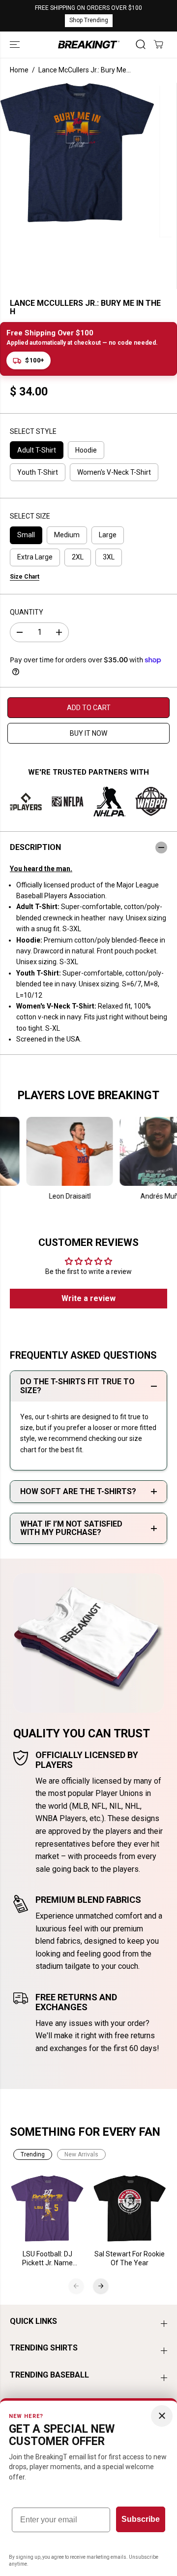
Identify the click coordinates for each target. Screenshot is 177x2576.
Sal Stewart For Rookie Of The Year (130, 2258)
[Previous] (76, 2286)
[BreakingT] (89, 45)
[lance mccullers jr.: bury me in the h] (77, 153)
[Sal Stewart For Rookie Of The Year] (130, 2209)
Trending (33, 2154)
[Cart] (158, 44)
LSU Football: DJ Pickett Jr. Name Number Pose (47, 2259)
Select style (33, 431)
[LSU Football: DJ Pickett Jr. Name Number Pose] (48, 2209)
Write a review (88, 1298)
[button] (16, 45)
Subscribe (141, 2519)
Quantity (27, 612)
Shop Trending (89, 20)
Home (19, 70)
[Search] (141, 44)
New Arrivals (81, 2154)
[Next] (101, 2286)
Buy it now (88, 733)
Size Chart (25, 577)
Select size (30, 516)
